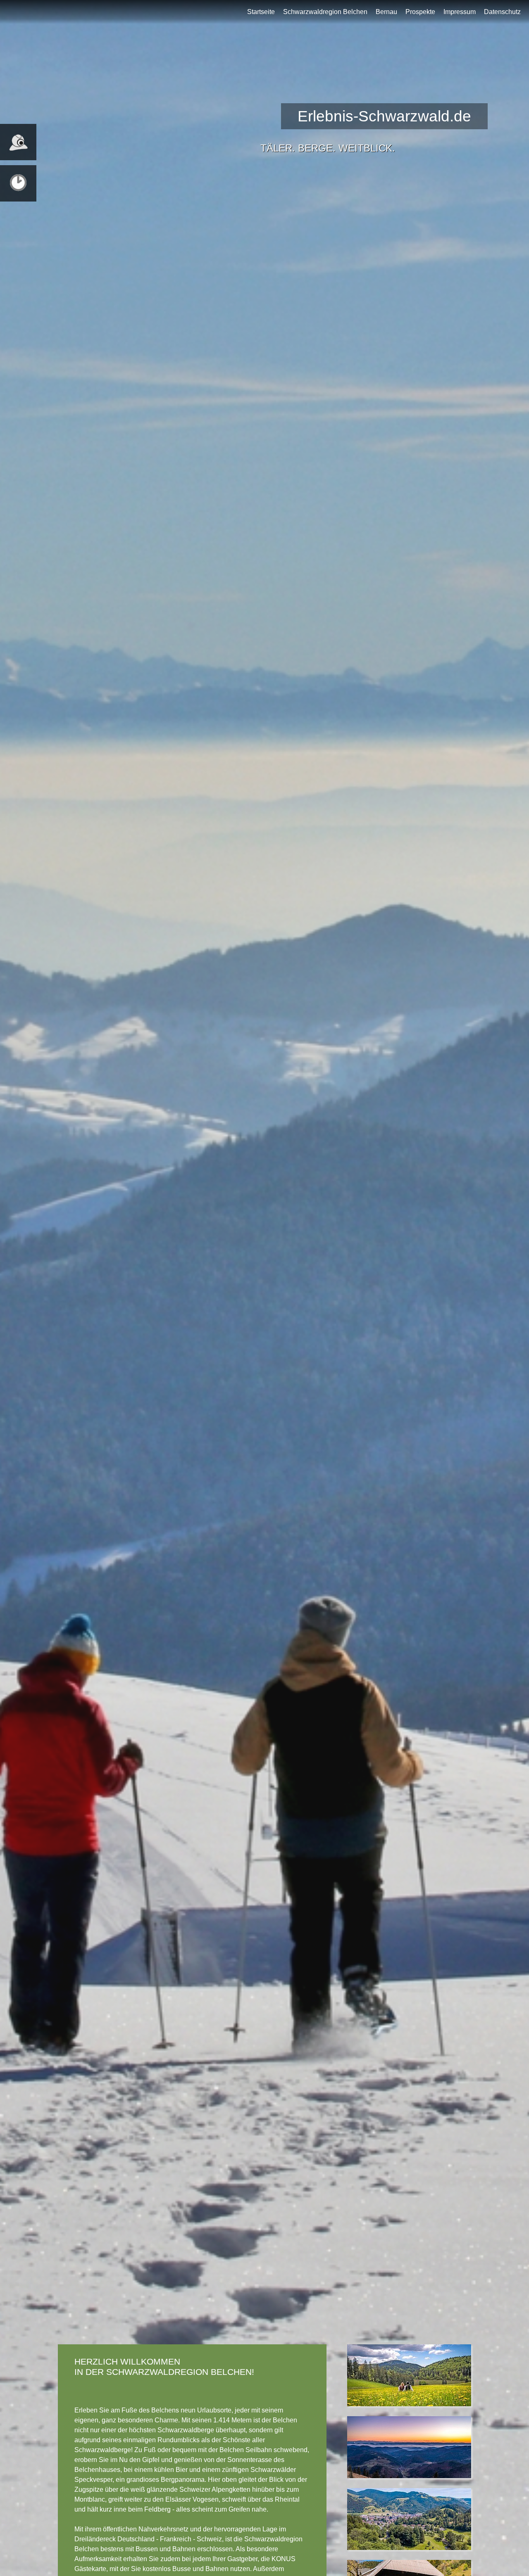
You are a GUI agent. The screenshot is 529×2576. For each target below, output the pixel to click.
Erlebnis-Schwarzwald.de (384, 116)
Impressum (460, 12)
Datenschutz (502, 12)
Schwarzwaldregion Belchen (325, 12)
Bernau (386, 12)
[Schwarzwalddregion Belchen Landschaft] (409, 2412)
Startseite (261, 12)
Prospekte (420, 12)
